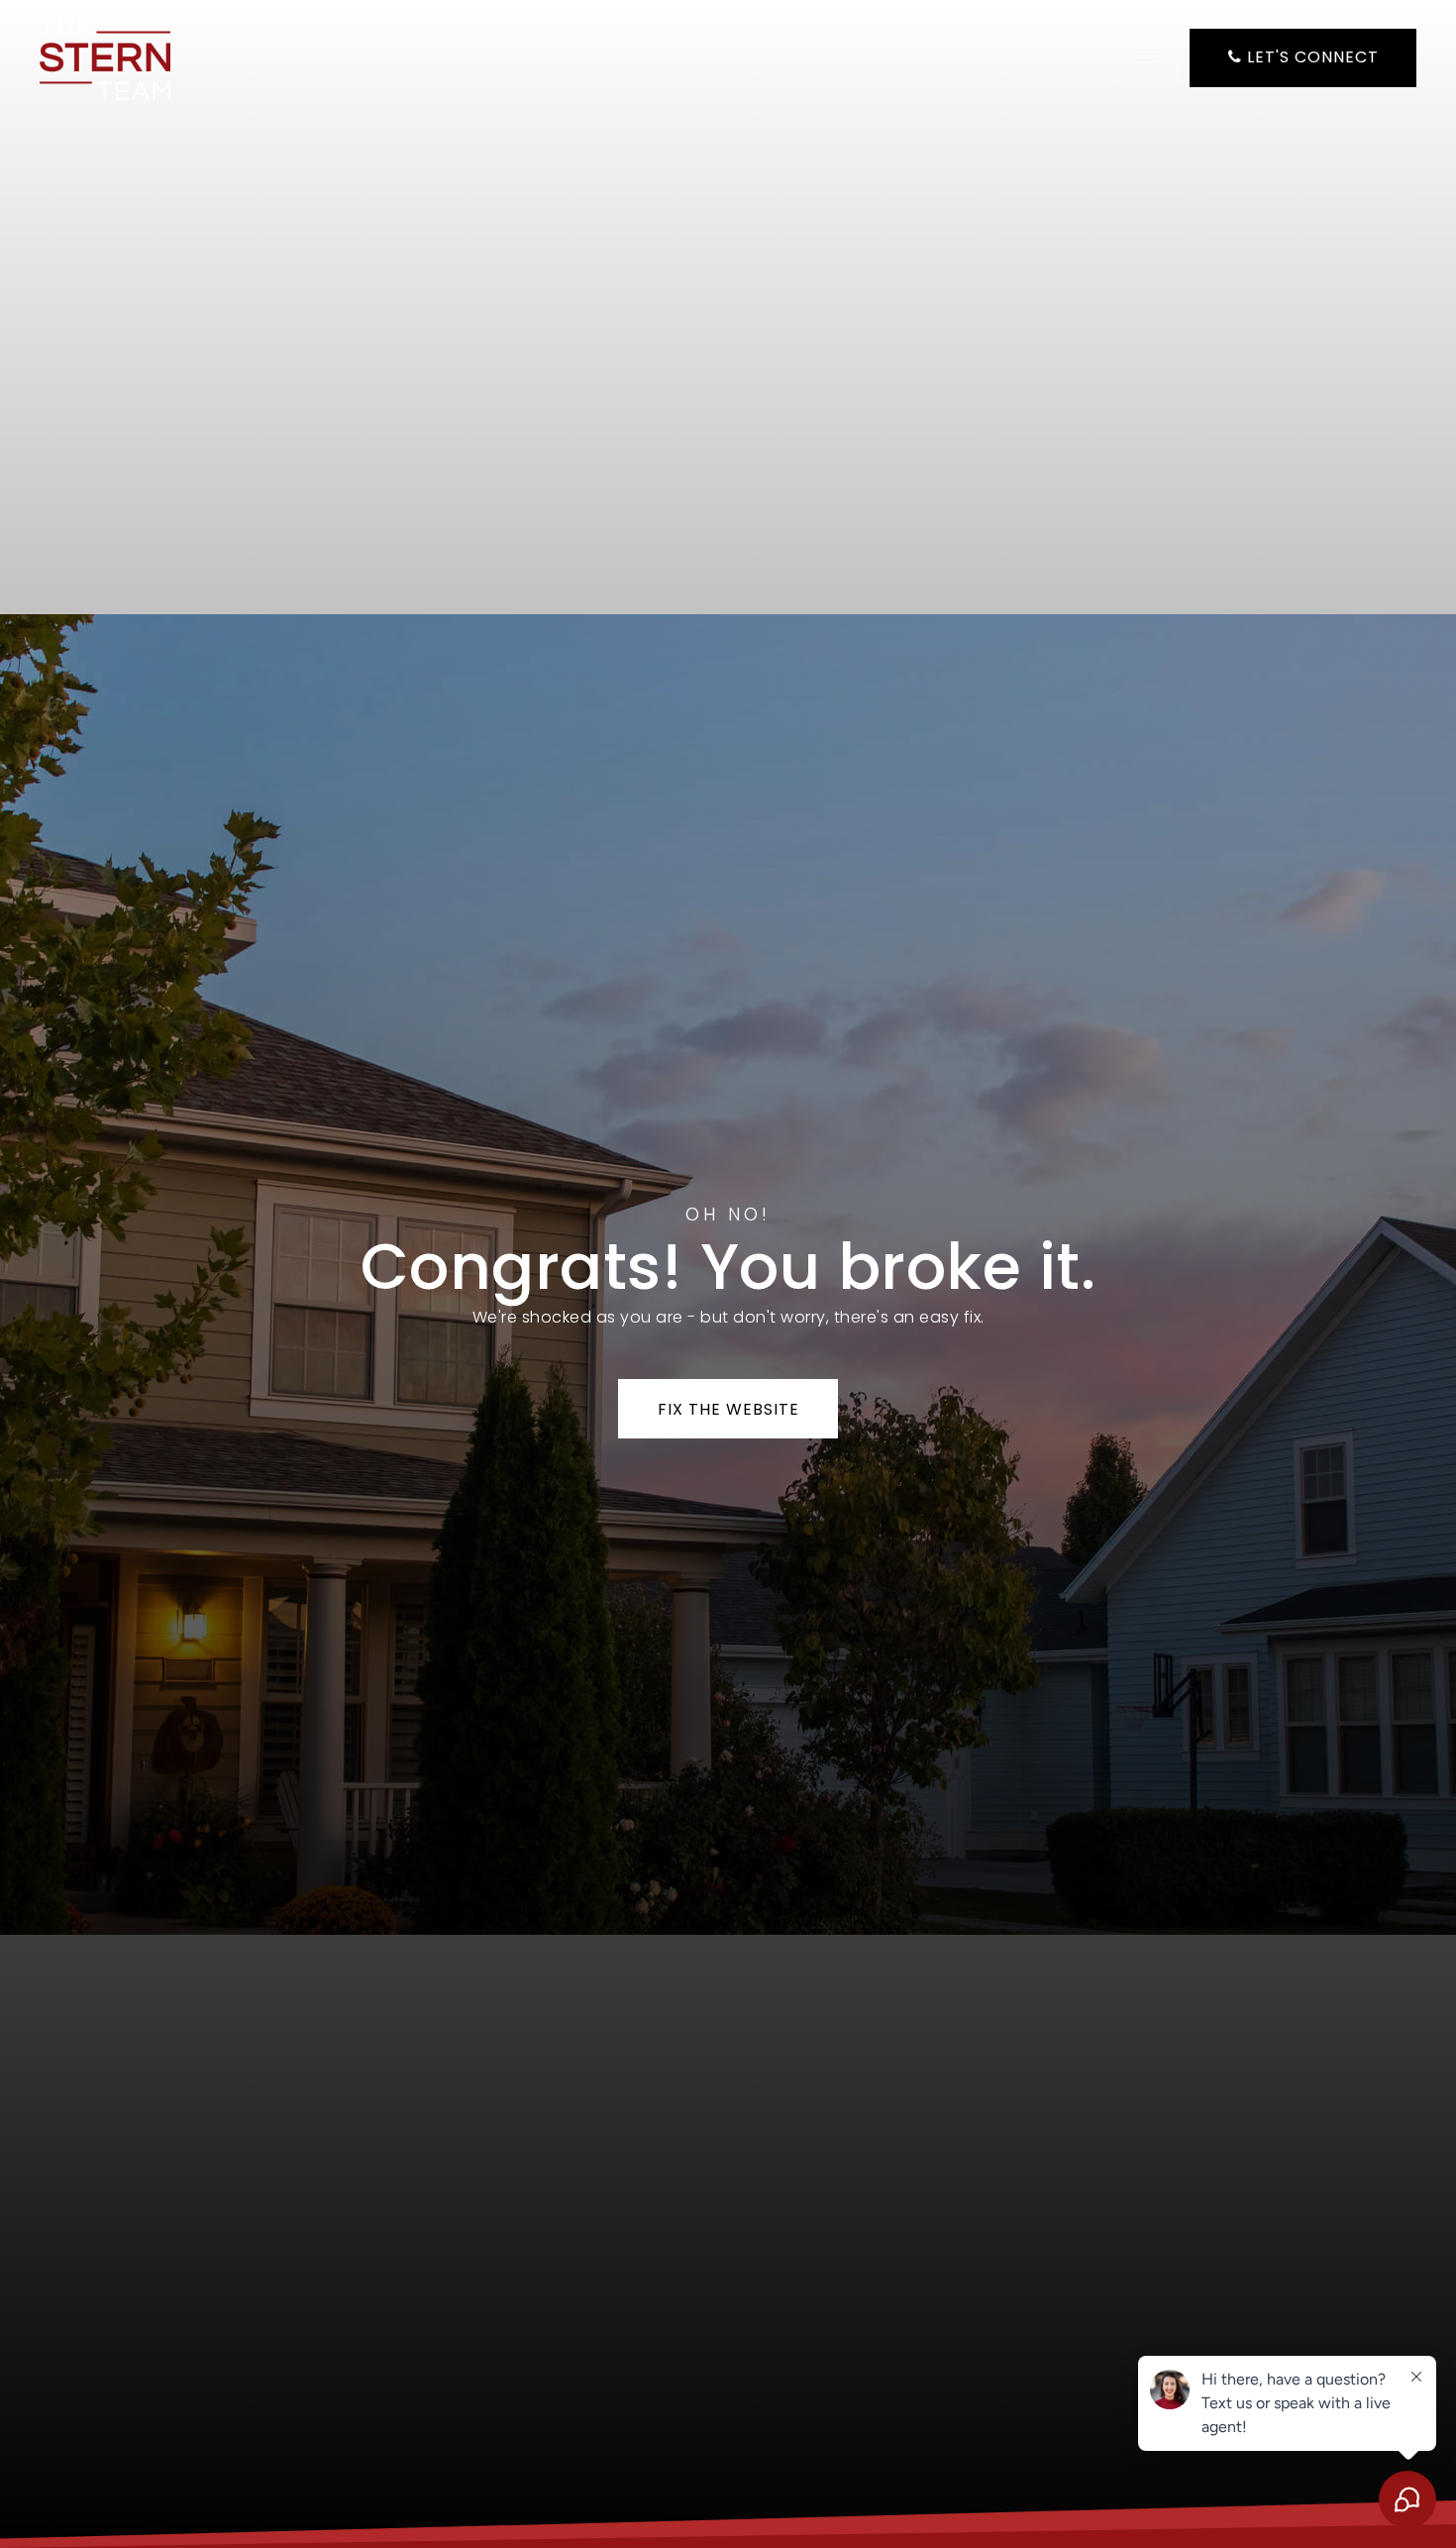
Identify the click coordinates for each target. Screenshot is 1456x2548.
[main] (728, 1274)
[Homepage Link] (105, 56)
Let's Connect (1310, 57)
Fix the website (728, 1409)
